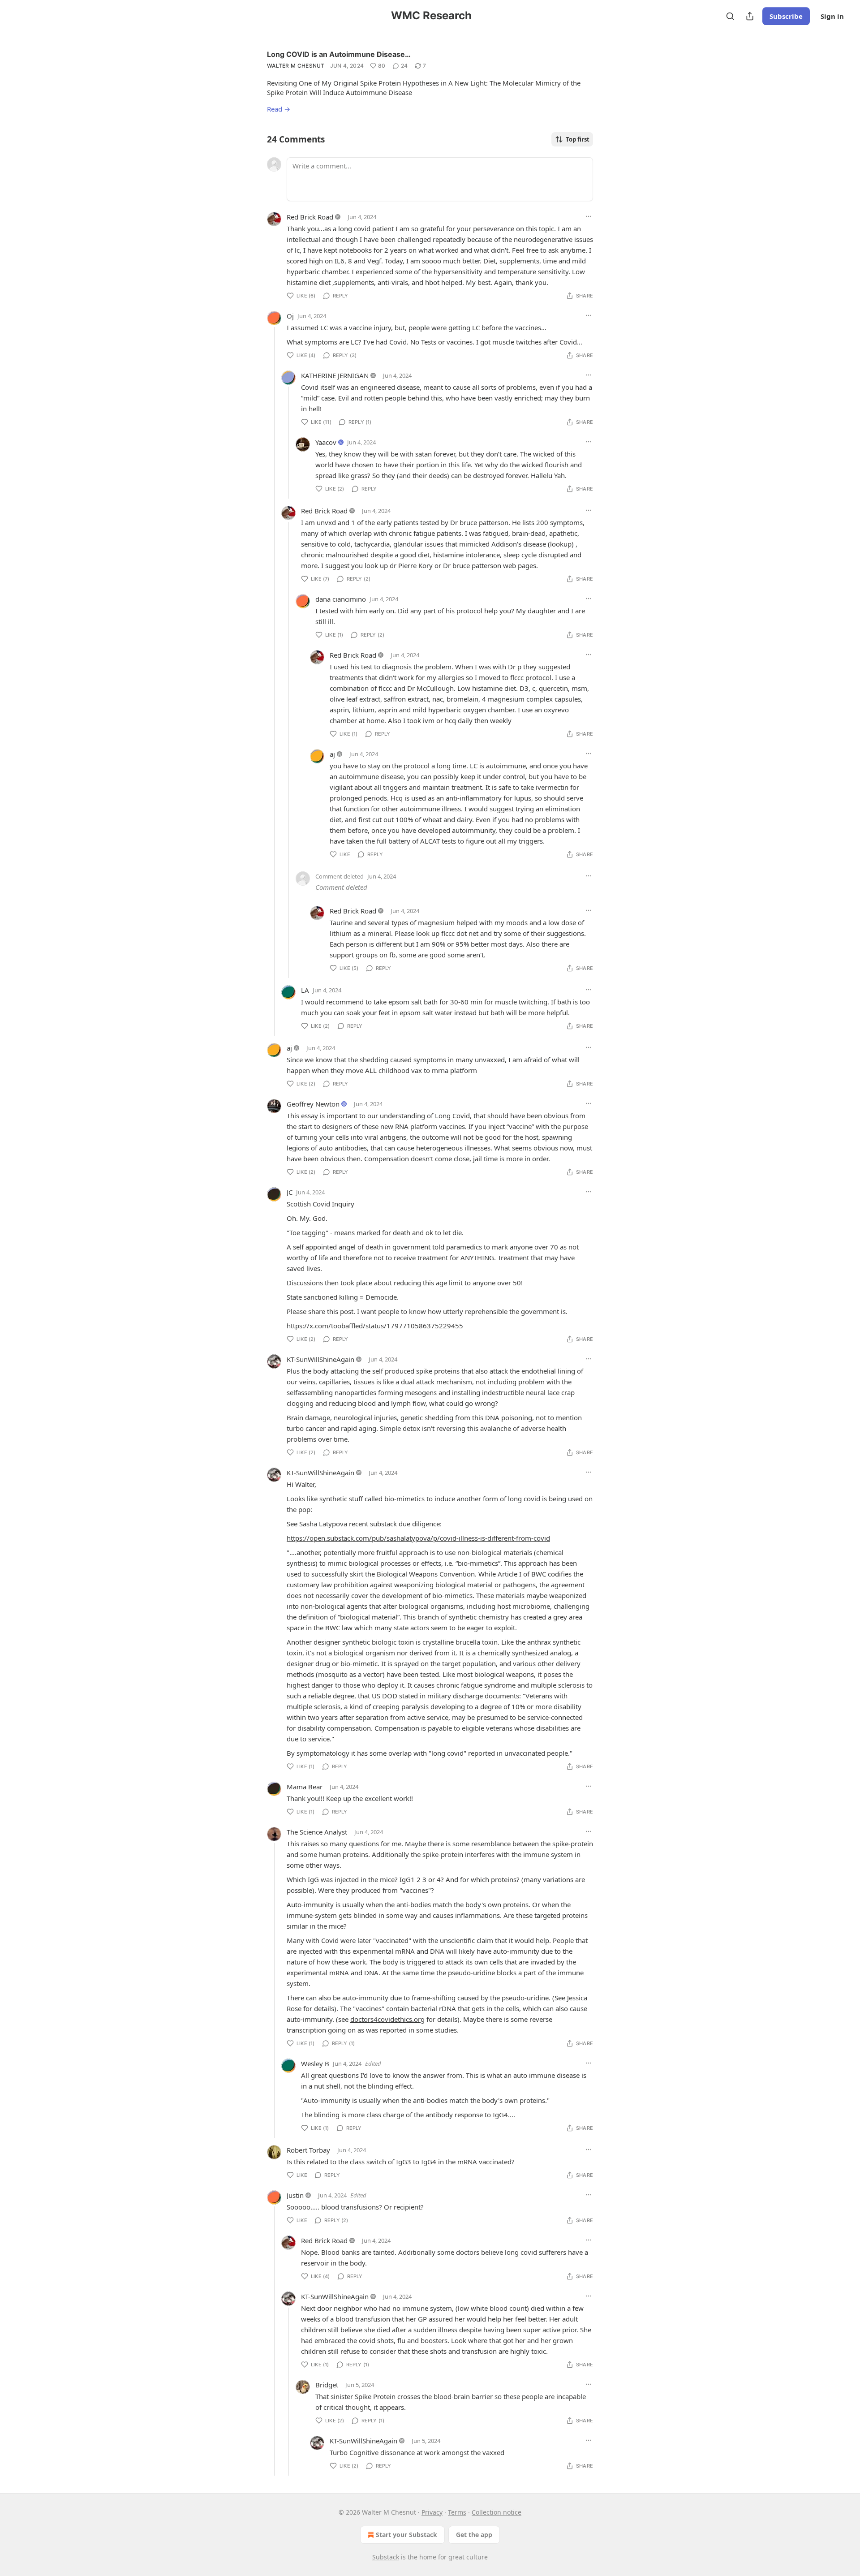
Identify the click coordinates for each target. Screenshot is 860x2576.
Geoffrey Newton (313, 1104)
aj (332, 754)
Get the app (474, 2535)
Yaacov (326, 442)
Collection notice (497, 2512)
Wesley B (315, 2063)
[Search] (730, 16)
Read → (279, 109)
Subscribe (786, 16)
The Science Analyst (317, 1832)
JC (290, 1192)
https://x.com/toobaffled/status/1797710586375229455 (375, 1326)
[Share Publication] (750, 16)
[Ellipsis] (589, 216)
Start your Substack (406, 2535)
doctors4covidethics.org (387, 2019)
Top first (578, 139)
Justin (295, 2195)
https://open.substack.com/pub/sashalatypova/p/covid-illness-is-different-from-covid (418, 1538)
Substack (386, 2557)
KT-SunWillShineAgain (320, 1359)
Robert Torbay (308, 2150)
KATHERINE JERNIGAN (335, 375)
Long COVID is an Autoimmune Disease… (339, 54)
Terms (457, 2512)
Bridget (327, 2385)
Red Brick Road (310, 217)
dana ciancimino (341, 599)
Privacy (432, 2512)
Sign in (832, 16)
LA (305, 990)
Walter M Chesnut (296, 66)
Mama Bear (305, 1787)
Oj (290, 316)
